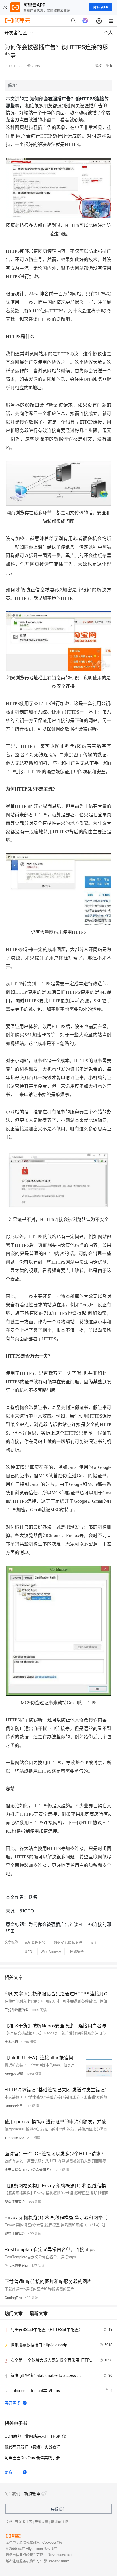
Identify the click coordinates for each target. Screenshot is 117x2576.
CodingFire (13, 2297)
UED (28, 1951)
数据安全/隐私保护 (68, 1942)
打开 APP (101, 7)
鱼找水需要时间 (16, 2265)
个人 (108, 32)
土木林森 (11, 2042)
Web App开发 (51, 1951)
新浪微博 (32, 2493)
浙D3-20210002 (57, 2561)
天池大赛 (41, 2522)
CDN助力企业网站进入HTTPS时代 (35, 2436)
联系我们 (58, 2509)
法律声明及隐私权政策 (23, 2542)
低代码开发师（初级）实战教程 (32, 2447)
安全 (94, 1942)
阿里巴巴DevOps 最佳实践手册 (32, 2457)
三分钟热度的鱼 (16, 2010)
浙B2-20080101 (60, 2555)
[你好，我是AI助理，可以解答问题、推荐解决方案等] (85, 21)
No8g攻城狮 (14, 2074)
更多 (9, 2472)
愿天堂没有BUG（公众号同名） (29, 2170)
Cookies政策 (52, 2542)
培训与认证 (59, 2522)
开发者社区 (24, 2522)
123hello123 (14, 2138)
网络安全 (77, 1951)
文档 (9, 2522)
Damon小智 (14, 2106)
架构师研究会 (15, 2202)
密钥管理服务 (35, 1942)
